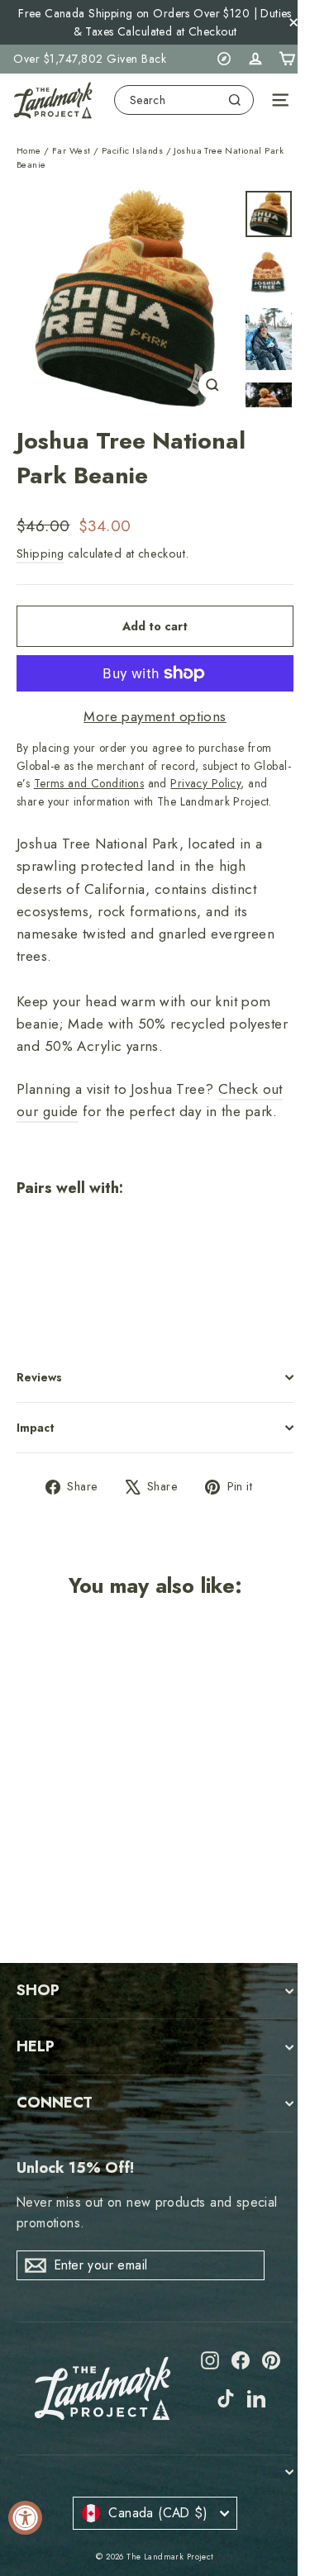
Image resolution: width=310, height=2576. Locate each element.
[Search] (235, 100)
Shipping (40, 554)
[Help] (224, 59)
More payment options (155, 716)
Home (29, 150)
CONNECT (55, 2103)
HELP (36, 2046)
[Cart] (287, 59)
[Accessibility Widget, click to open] (25, 2518)
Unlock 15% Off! (75, 2168)
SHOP (38, 1990)
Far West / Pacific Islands (107, 150)
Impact (36, 1428)
